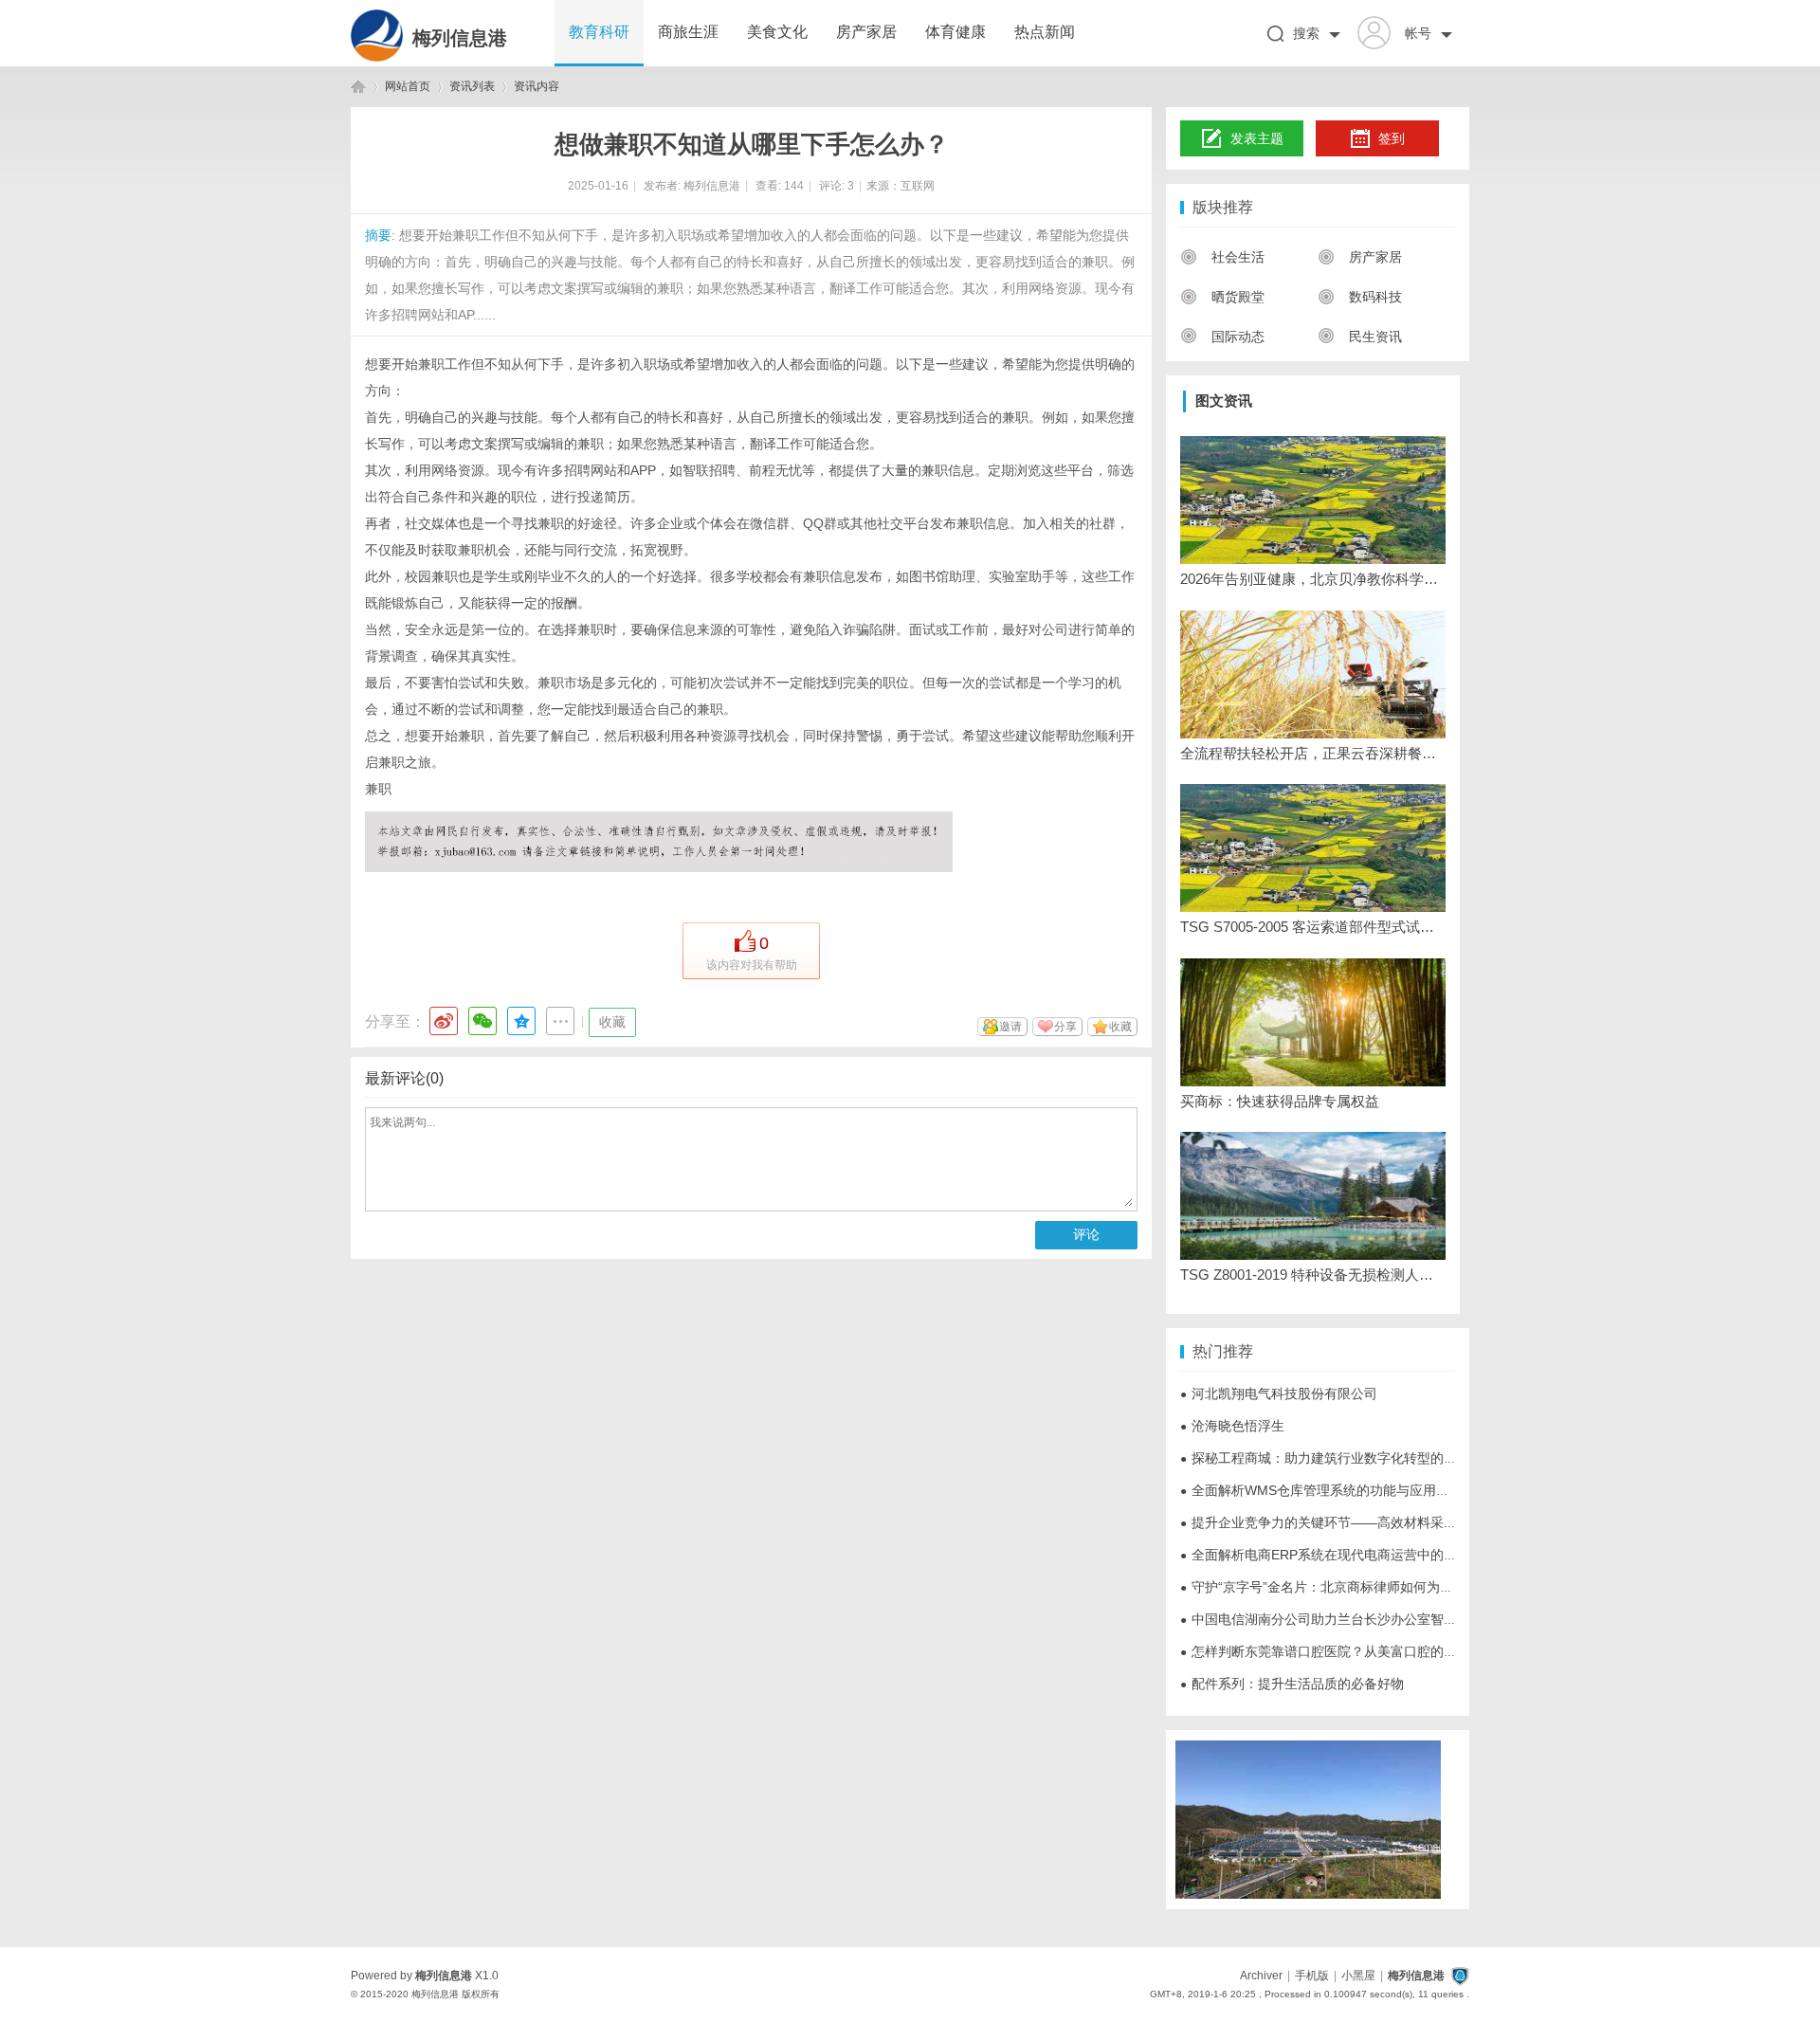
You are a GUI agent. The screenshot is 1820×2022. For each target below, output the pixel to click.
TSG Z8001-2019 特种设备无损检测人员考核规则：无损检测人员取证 (1313, 1275)
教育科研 (599, 32)
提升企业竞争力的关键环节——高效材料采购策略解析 (1345, 1522)
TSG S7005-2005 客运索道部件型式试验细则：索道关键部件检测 (1313, 927)
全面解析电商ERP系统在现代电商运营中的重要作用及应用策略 (1372, 1555)
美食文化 (777, 32)
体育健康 (955, 32)
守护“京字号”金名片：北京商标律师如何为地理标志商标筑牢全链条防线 (1396, 1587)
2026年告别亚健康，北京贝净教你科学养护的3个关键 (1313, 579)
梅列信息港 (460, 38)
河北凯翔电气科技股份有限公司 (1279, 1394)
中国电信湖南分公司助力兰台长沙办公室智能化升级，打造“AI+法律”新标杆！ (1413, 1619)
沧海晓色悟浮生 (1232, 1426)
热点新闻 (1045, 32)
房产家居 (866, 32)
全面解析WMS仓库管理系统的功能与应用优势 (1321, 1490)
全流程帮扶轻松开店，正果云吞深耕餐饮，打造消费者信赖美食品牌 (1313, 753)
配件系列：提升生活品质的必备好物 (1292, 1684)
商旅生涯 (688, 32)
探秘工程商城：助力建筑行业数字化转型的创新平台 (1338, 1458)
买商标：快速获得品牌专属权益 (1280, 1101)
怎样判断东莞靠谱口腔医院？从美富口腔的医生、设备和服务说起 (1378, 1651)
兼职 (378, 789)
